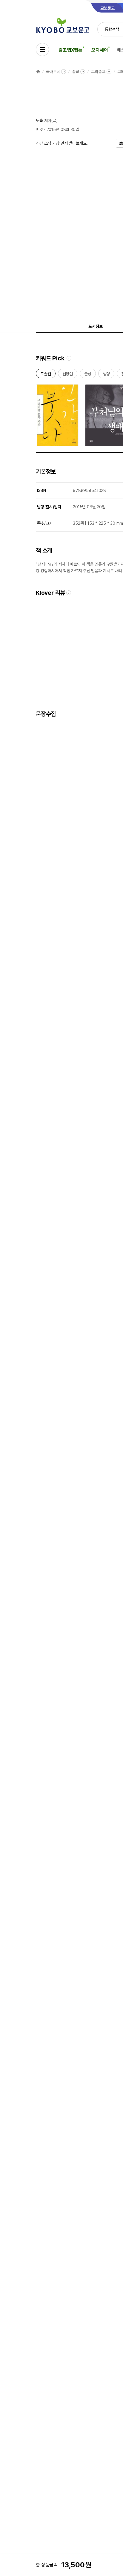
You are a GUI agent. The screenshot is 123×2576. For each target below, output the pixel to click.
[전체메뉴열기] (42, 50)
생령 (106, 375)
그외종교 (98, 72)
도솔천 (46, 375)
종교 (76, 72)
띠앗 (39, 129)
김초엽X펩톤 (70, 50)
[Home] (38, 72)
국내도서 (53, 72)
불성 (88, 375)
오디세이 (100, 50)
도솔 (39, 121)
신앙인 (68, 375)
